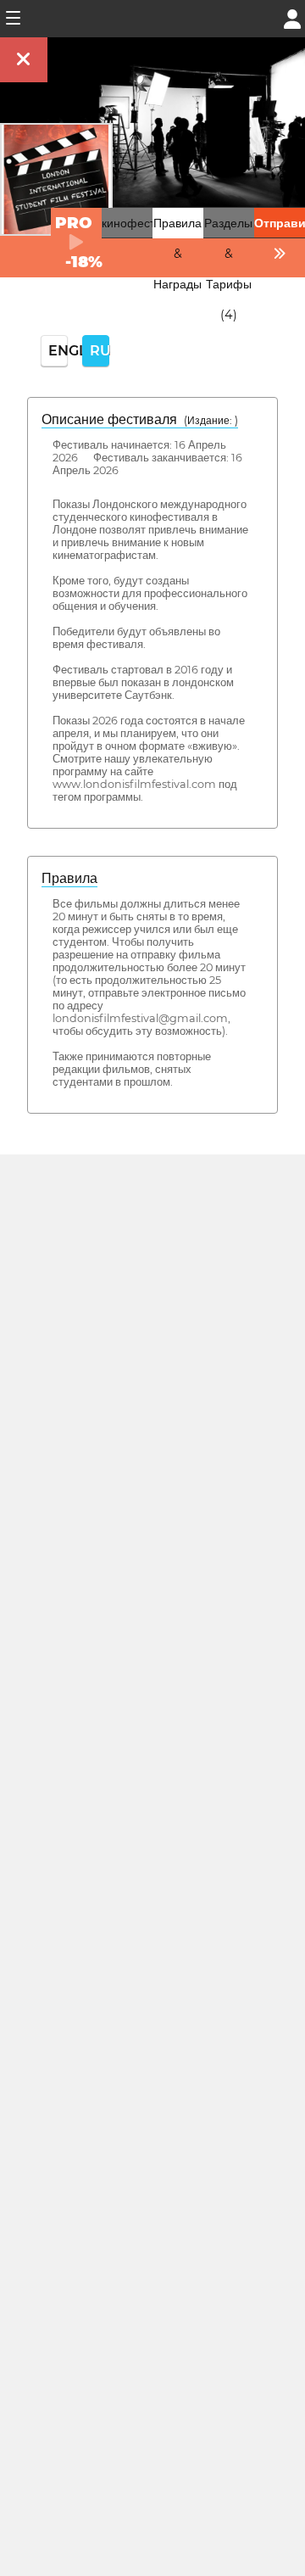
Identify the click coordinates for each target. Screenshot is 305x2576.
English (58, 351)
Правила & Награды (177, 254)
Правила (69, 878)
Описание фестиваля (140, 419)
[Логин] (292, 17)
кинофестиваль (144, 223)
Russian (100, 351)
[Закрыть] (24, 60)
